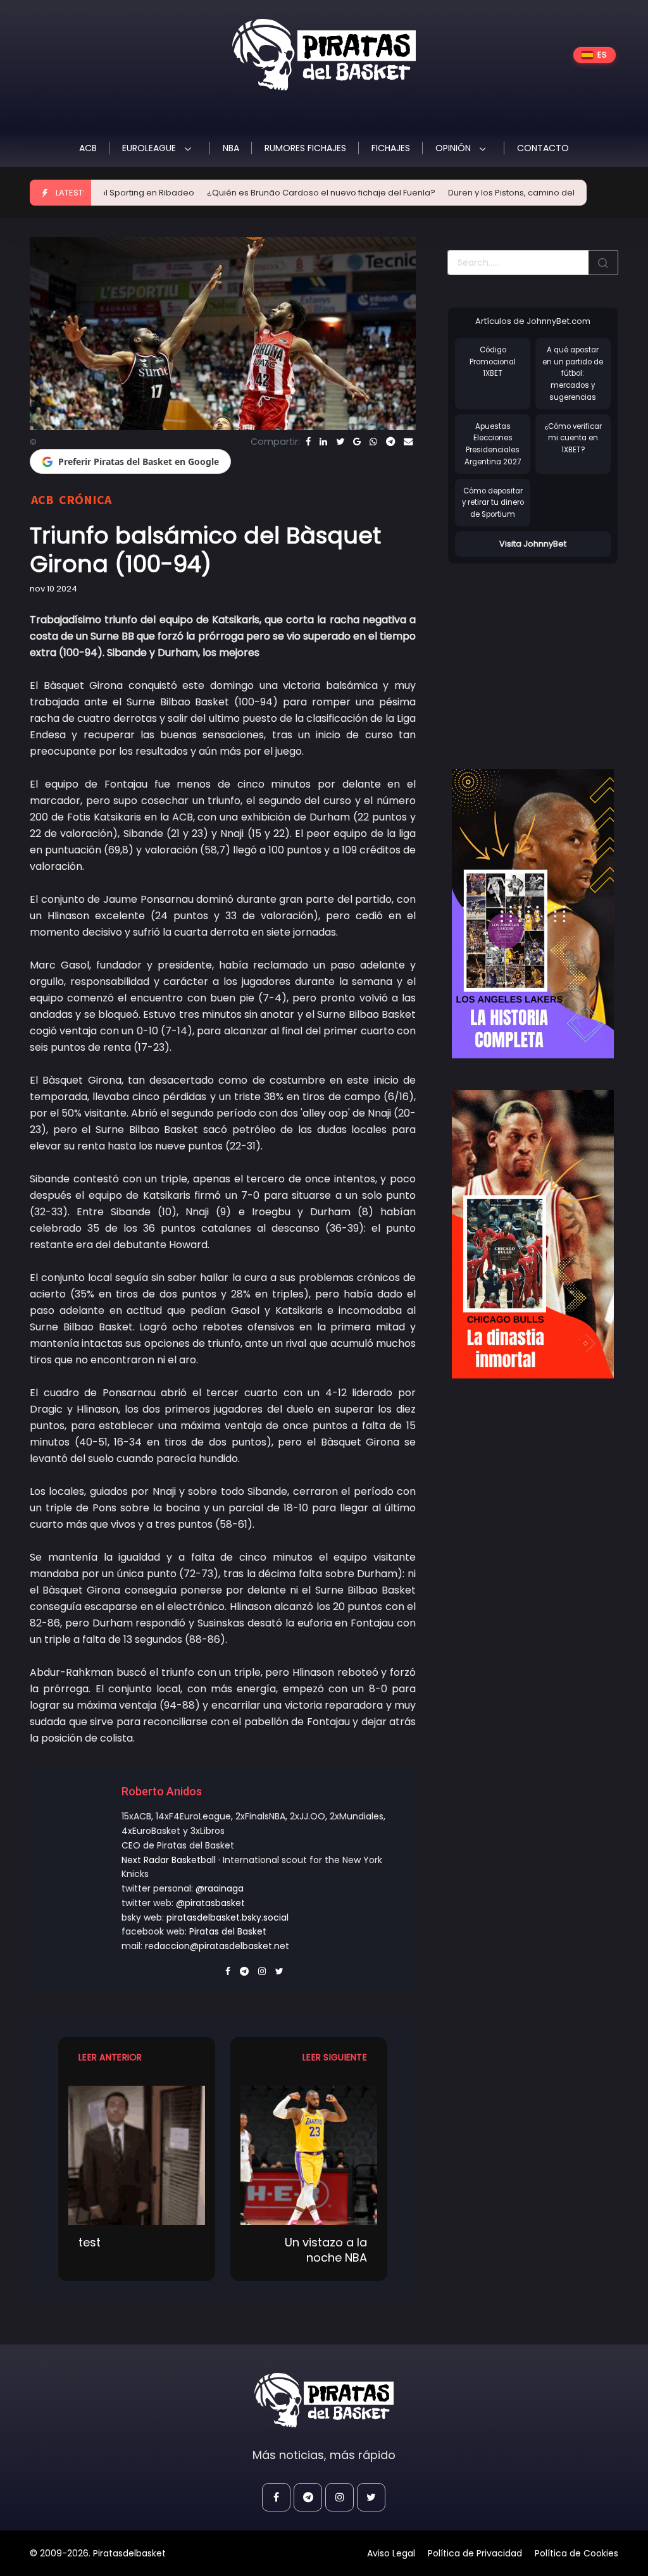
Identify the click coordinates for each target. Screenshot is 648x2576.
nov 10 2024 (53, 589)
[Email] (408, 442)
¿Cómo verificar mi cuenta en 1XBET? (573, 438)
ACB (88, 148)
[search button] (603, 263)
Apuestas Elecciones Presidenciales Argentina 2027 (493, 444)
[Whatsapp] (373, 442)
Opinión (454, 148)
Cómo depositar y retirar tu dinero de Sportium (493, 503)
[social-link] (276, 2497)
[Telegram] (390, 442)
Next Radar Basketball (169, 1860)
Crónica (85, 499)
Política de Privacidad (475, 2553)
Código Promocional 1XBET (493, 362)
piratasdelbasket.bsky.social (227, 1917)
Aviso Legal (391, 2553)
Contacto (543, 148)
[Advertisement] (548, 653)
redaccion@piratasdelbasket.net (217, 1946)
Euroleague (150, 148)
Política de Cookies (576, 2553)
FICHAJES (391, 148)
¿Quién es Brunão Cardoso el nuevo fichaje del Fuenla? (266, 193)
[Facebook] (308, 442)
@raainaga (220, 1888)
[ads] (533, 914)
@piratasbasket (210, 1903)
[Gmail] (357, 442)
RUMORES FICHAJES (305, 148)
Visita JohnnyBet (533, 544)
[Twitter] (340, 442)
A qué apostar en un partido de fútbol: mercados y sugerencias (573, 374)
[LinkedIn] (323, 442)
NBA (231, 148)
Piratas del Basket (228, 1931)
